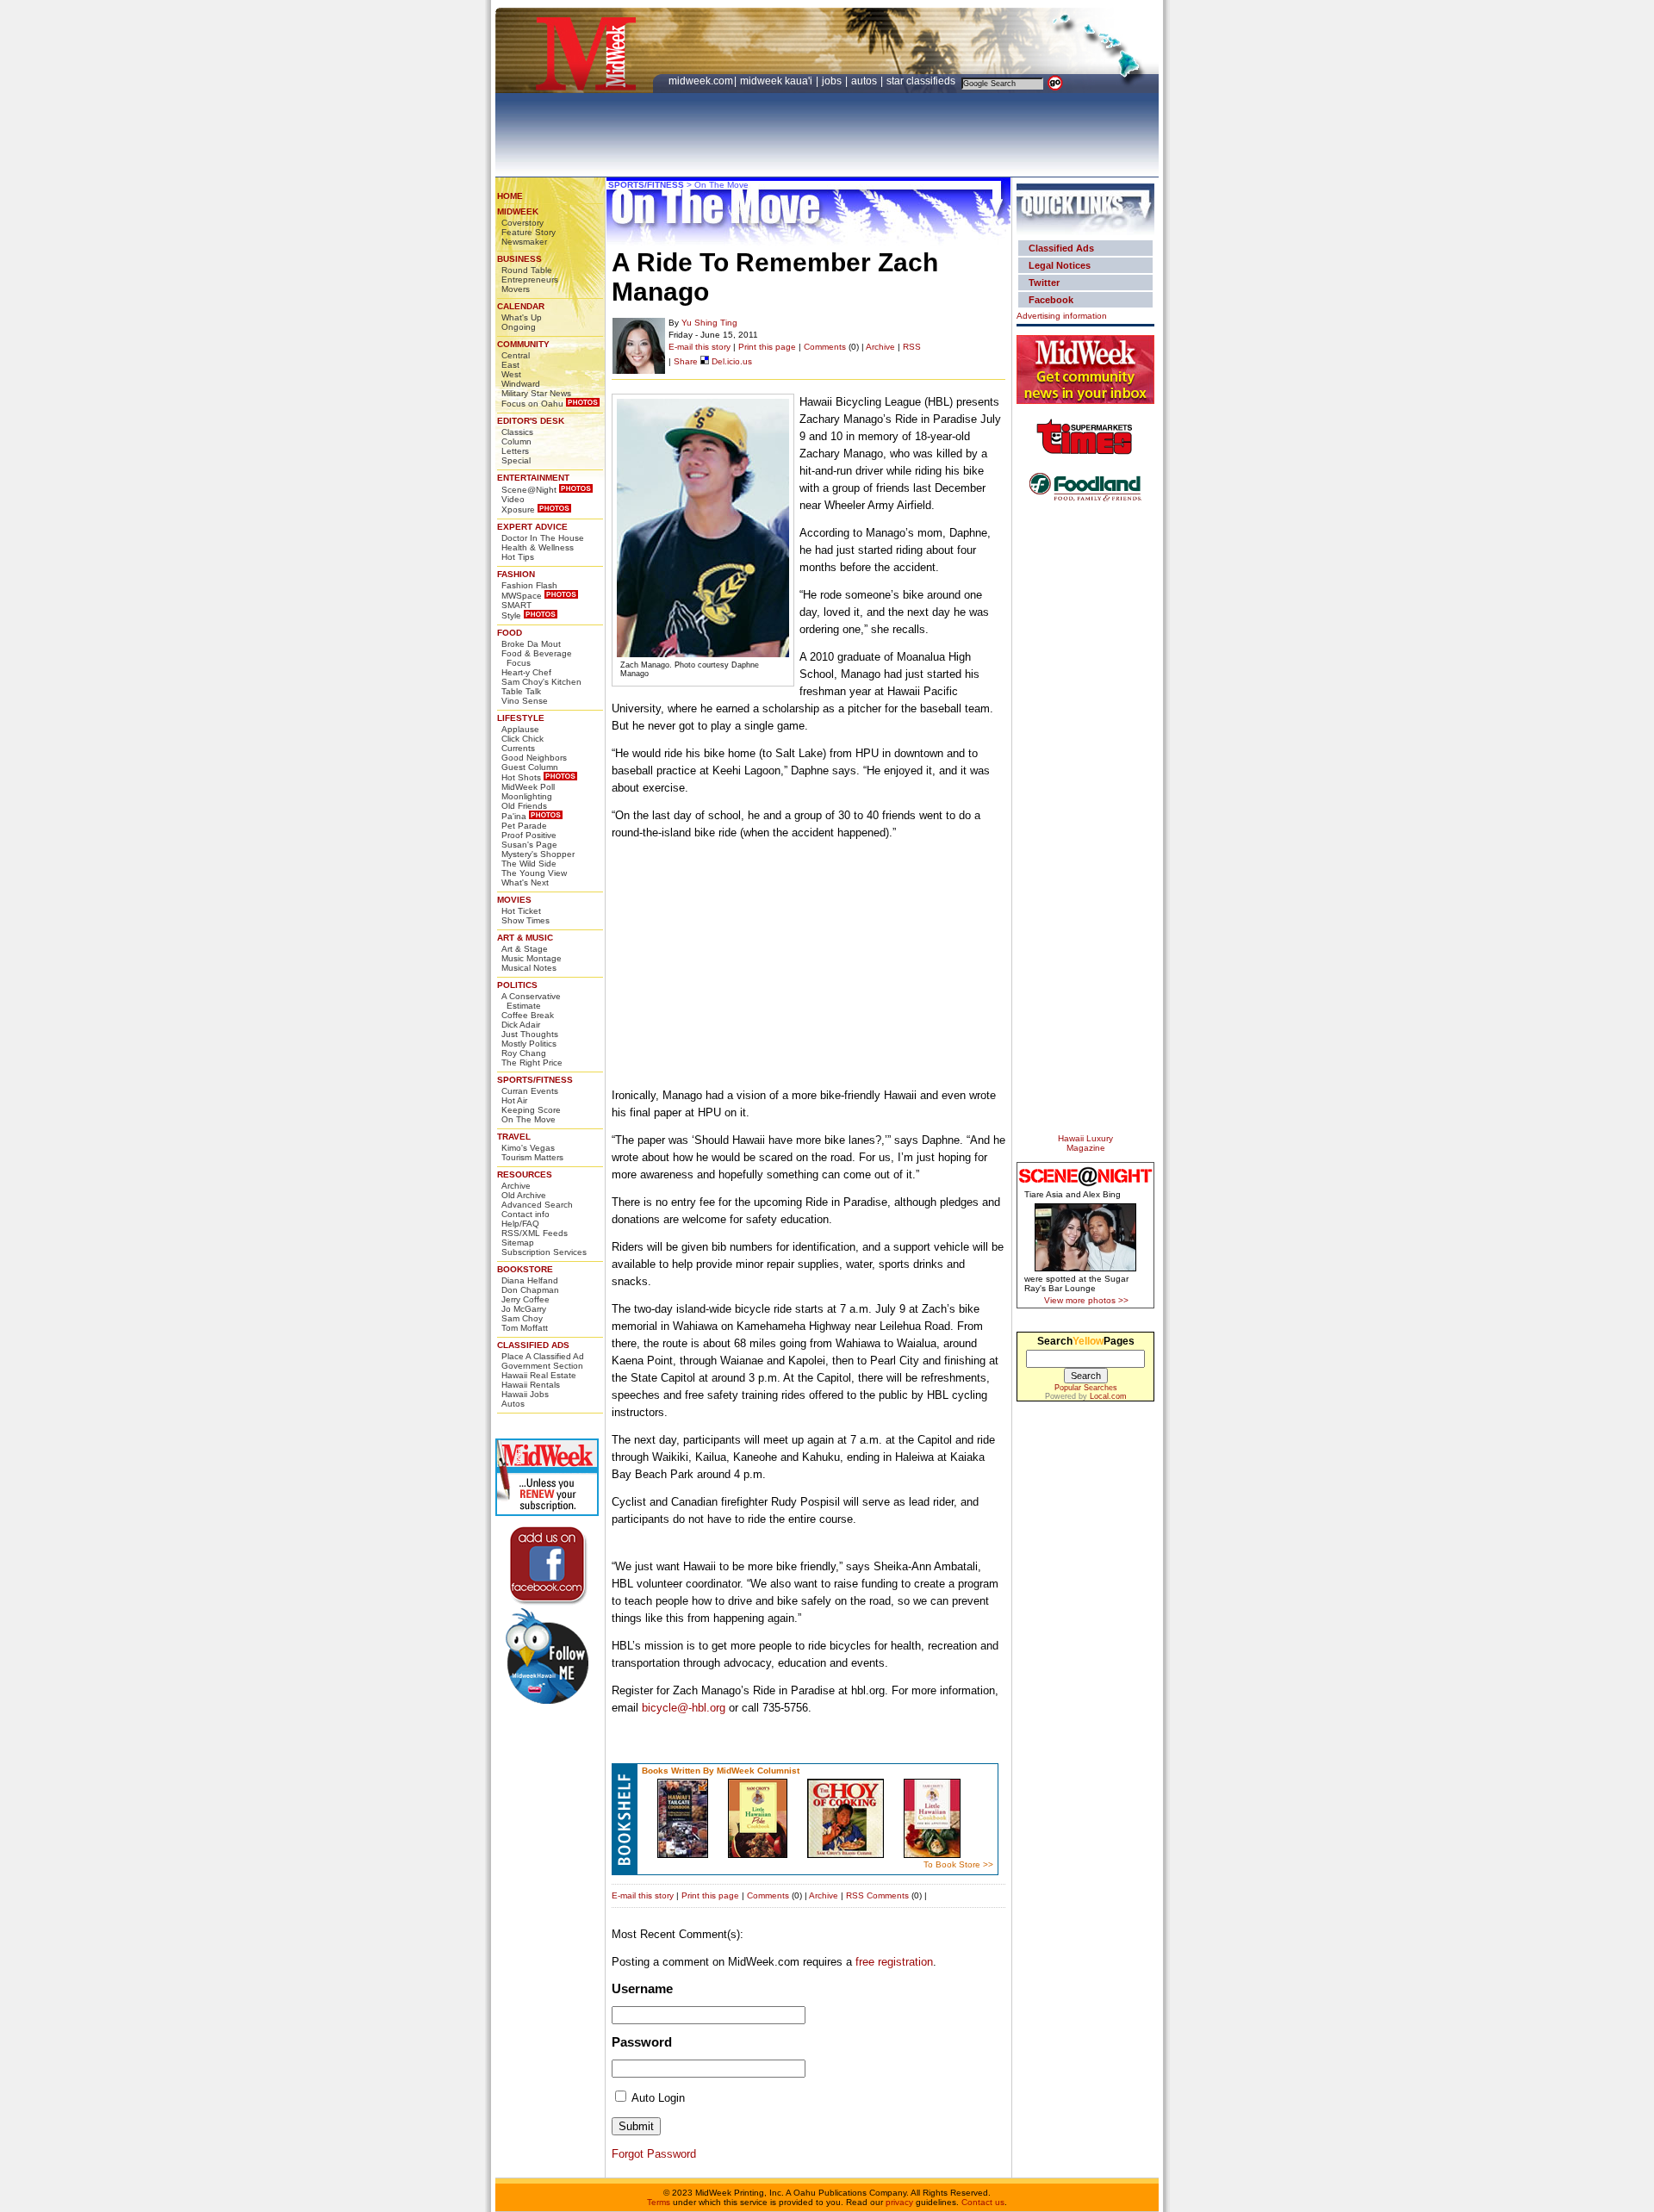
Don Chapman (530, 1290)
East (510, 365)
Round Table (527, 270)
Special (516, 460)
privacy (899, 2202)
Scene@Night (529, 490)
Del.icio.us (731, 361)
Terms (659, 2202)
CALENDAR (521, 306)
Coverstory (522, 223)
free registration (894, 1962)
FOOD (510, 633)
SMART (516, 605)
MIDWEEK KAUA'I (776, 81)
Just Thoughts (530, 1034)
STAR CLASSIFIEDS (922, 81)
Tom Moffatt (525, 1328)
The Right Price (532, 1063)
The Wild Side (529, 864)
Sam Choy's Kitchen (541, 682)
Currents (518, 748)
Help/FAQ (520, 1224)
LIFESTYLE (521, 718)
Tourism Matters (532, 1157)
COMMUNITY (523, 344)
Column (516, 441)
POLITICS (517, 985)
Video (513, 499)
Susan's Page (529, 845)
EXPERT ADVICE (532, 527)
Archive (516, 1186)
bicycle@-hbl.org (684, 1708)
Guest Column (530, 767)
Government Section (542, 1366)
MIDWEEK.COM (701, 81)
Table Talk (521, 691)
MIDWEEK (518, 211)
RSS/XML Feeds (535, 1233)
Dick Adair (521, 1025)
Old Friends (524, 806)
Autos (513, 1404)
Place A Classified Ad (543, 1356)
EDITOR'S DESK (531, 421)
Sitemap (518, 1243)
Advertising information (1062, 316)
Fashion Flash (529, 585)
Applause (520, 729)
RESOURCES (525, 1174)
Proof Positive (529, 835)
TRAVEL (514, 1137)
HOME (510, 196)
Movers (516, 289)
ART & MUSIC (525, 938)
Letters (515, 451)
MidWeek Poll (528, 787)
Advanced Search (537, 1205)
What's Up (522, 317)
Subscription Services (544, 1252)
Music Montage (532, 958)
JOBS (833, 81)
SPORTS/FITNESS (535, 1080)
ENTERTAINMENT (533, 478)
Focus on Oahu (532, 404)
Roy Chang (524, 1053)
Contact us (983, 2202)
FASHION (516, 574)
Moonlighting (527, 796)
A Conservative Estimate (531, 1001)
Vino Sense (525, 701)
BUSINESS (519, 259)
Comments (825, 347)
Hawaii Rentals (531, 1385)
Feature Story (529, 232)
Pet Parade (524, 826)
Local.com (1108, 1396)
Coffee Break (528, 1015)
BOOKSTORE (525, 1269)
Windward (521, 384)
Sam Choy (522, 1318)
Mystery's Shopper (538, 854)
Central (516, 355)
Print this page (767, 347)
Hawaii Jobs (525, 1394)
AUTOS (865, 81)
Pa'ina (514, 816)
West (511, 374)
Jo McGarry (524, 1309)
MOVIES (514, 900)
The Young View (534, 873)
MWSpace (522, 596)
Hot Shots (521, 777)
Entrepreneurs (530, 280)
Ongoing (519, 327)
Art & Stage (525, 949)
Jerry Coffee (525, 1299)
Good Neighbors (534, 758)
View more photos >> (1086, 1300)
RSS (912, 347)
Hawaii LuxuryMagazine (1085, 1143)
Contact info (525, 1214)
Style (511, 615)
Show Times (525, 920)
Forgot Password (654, 2154)
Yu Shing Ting (709, 323)
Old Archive (524, 1195)
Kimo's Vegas (528, 1148)
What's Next (525, 882)
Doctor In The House (543, 538)
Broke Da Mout (531, 644)
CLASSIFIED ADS (533, 1345)
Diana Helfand (530, 1280)
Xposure (518, 510)
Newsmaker (524, 242)
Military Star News (536, 393)
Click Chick (522, 739)
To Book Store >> (958, 1864)
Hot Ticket (521, 911)
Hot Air (514, 1100)
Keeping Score (531, 1110)
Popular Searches (1086, 1388)
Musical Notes (529, 968)
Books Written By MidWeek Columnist (721, 1771)
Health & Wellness (538, 547)
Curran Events (530, 1091)
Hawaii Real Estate (539, 1375)
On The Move (529, 1119)
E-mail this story (700, 347)
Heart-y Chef (526, 672)
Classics (517, 432)
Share (686, 361)
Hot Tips (518, 557)
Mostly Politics (529, 1044)
